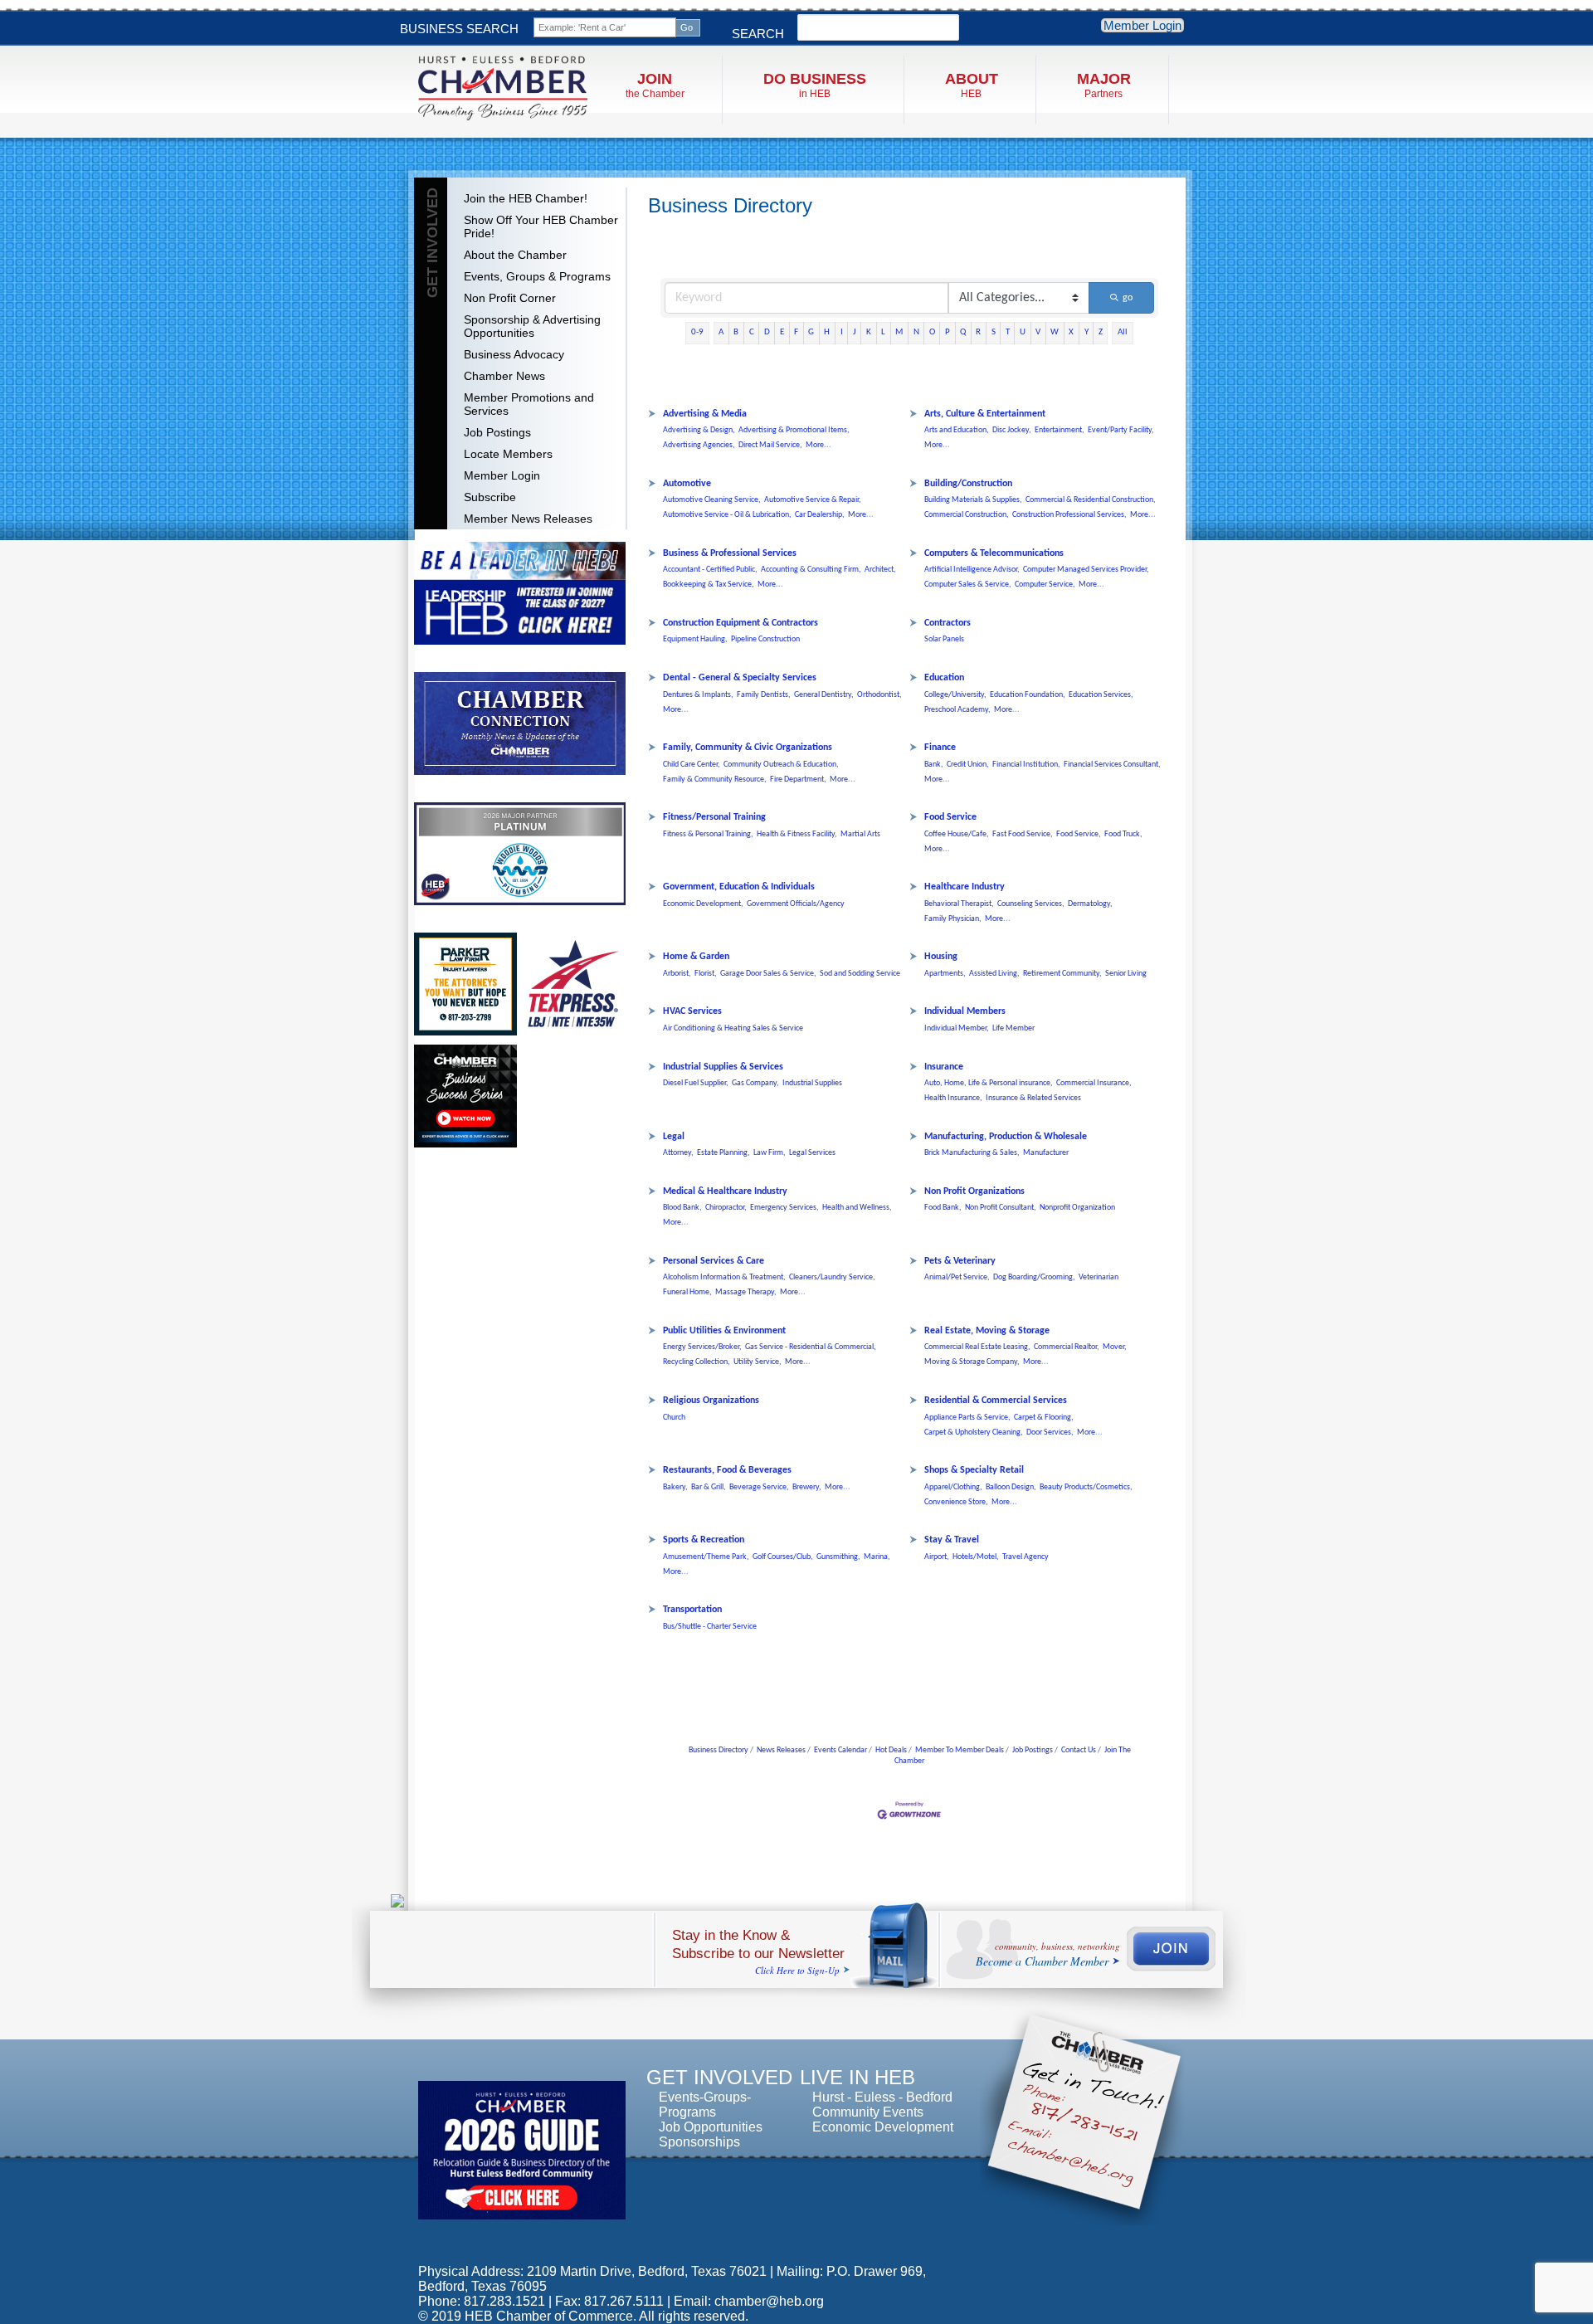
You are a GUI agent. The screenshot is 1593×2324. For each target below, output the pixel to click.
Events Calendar (840, 1750)
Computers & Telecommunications (994, 553)
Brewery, (807, 1487)
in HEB (815, 85)
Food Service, (1079, 834)
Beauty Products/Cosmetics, (1086, 1487)
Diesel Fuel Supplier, (696, 1083)
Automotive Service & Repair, (813, 500)
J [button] (855, 332)
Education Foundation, (1028, 695)
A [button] (721, 332)
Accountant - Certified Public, (710, 570)
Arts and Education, (957, 430)
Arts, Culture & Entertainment (985, 414)
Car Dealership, (820, 515)
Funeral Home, (687, 1292)
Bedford (929, 2097)
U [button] (1023, 332)
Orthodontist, (879, 695)
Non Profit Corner (510, 298)
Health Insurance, (953, 1098)
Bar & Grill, (709, 1487)
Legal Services (812, 1153)
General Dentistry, (824, 695)
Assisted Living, (994, 974)
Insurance (944, 1067)
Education (944, 678)
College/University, (955, 695)
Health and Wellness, (857, 1208)
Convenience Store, (956, 1502)
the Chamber (655, 85)
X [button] (1071, 332)
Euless (875, 2097)
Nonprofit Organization (1077, 1208)
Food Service (950, 817)
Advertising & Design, (699, 430)
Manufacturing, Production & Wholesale (1006, 1137)
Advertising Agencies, (699, 445)
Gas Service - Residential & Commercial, (811, 1347)
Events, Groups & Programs (537, 276)
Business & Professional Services (730, 553)
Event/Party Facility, (1121, 430)
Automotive (687, 484)
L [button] (883, 332)
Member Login (1142, 25)
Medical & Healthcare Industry (725, 1191)
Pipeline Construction (765, 639)
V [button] (1038, 332)
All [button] (1123, 332)
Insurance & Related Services (1033, 1098)
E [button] (782, 332)
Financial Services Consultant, (1112, 765)
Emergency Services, (784, 1208)
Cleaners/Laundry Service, (832, 1277)
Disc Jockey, (1012, 430)
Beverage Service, (759, 1487)
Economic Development (883, 2127)
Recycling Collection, (697, 1362)
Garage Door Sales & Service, (768, 974)
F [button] (796, 332)
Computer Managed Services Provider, (1086, 570)
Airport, (937, 1557)
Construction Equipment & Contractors (740, 623)
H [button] (827, 332)
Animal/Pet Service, (957, 1277)
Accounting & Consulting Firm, (811, 570)
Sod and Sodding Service (860, 974)
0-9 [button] (697, 332)
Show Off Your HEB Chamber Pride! (541, 227)
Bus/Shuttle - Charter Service (710, 1627)
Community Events (868, 2112)
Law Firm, (770, 1153)
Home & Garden (696, 957)
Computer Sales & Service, (968, 585)
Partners (1104, 85)
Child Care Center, (692, 765)
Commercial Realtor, (1067, 1347)
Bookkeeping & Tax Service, (709, 585)
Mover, (1115, 1347)
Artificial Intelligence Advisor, (972, 570)
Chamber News (504, 376)
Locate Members (508, 454)
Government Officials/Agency (796, 904)
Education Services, (1101, 695)
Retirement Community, (1062, 974)
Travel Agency (1025, 1557)
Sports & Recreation (704, 1540)
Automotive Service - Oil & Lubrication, (727, 515)
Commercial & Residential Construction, (1091, 500)
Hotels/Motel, (976, 1557)
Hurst (828, 2097)
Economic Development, (703, 904)
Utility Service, (758, 1362)
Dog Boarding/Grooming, (1034, 1277)
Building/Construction (968, 484)
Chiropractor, (726, 1208)
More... (818, 445)
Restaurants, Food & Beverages (727, 1470)
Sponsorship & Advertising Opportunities (532, 326)
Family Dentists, (764, 695)
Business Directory (719, 1750)
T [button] (1008, 332)
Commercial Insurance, (1094, 1083)
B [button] (736, 332)
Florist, (706, 974)
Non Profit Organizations (974, 1191)
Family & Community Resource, (715, 780)
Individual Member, (957, 1028)
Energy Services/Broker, (702, 1347)
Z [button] (1101, 332)
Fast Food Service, (1023, 834)
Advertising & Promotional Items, (794, 430)
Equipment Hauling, (695, 639)
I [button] (842, 332)
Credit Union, (968, 765)
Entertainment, (1060, 430)
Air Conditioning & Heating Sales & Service (733, 1028)
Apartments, (945, 974)
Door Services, (1050, 1432)
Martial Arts (860, 834)
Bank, (934, 765)
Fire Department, (798, 780)
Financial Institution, (1026, 765)
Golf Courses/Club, (783, 1557)
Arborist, (677, 974)
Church (674, 1418)
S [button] (994, 332)
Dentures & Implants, (698, 695)
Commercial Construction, (967, 515)
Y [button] (1086, 332)
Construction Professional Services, (1069, 515)
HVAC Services (692, 1011)
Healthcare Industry (965, 887)
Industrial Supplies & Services (723, 1067)
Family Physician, (953, 919)
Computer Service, (1045, 585)
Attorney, (678, 1153)
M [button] (899, 332)
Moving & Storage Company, (972, 1362)
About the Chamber (515, 255)
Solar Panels (944, 639)
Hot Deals (891, 1750)
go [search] (1128, 298)
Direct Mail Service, (770, 445)
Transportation (692, 1610)
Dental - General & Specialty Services (740, 678)
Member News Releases (528, 519)
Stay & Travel (952, 1540)
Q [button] (963, 332)
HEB (972, 85)
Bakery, (675, 1487)
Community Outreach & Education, (781, 765)
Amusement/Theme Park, (706, 1557)
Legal (674, 1137)
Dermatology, (1090, 904)
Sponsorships (699, 2142)
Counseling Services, (1031, 904)
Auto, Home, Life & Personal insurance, (989, 1083)
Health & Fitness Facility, (797, 834)
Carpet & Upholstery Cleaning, (974, 1432)
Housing (941, 957)
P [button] (948, 332)
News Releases (781, 1750)
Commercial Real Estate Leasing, (977, 1347)
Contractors (948, 623)
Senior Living (1126, 974)
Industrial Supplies (812, 1083)
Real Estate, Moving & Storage (987, 1331)
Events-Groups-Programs (705, 2105)
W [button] (1055, 332)
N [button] (916, 332)
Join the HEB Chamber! (526, 198)
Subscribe (490, 497)
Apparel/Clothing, (953, 1487)
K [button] (869, 332)
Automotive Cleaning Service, (712, 500)
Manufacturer (1046, 1153)
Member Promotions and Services (529, 404)
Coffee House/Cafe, (957, 834)
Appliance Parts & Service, (967, 1418)
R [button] (978, 332)
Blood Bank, (682, 1208)
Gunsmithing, (838, 1557)
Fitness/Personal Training (714, 817)
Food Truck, (1123, 834)
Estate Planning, (723, 1153)
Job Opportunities (711, 2127)
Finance (940, 748)
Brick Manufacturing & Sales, (972, 1153)
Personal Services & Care (714, 1261)
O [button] (932, 332)
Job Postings (497, 432)
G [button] (811, 332)
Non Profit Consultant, (1001, 1208)
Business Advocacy (514, 354)
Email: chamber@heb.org (749, 2301)
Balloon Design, (1011, 1487)
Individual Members (965, 1011)
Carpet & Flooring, (1044, 1418)
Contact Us (1079, 1750)
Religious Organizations (711, 1401)
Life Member (1013, 1028)
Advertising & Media (705, 414)
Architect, (880, 570)
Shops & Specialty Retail (974, 1470)
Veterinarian (1099, 1277)
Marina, (877, 1557)
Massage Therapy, (746, 1292)
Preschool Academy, (957, 710)
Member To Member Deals (960, 1750)
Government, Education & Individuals (739, 887)
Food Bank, (943, 1208)
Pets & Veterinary (960, 1261)
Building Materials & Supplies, (973, 500)
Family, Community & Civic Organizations (748, 748)
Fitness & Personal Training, (708, 834)
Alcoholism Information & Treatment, (724, 1277)
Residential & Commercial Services (996, 1401)
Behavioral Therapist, (959, 904)
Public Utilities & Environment (724, 1331)
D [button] (767, 332)
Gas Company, (755, 1083)
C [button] (752, 332)
